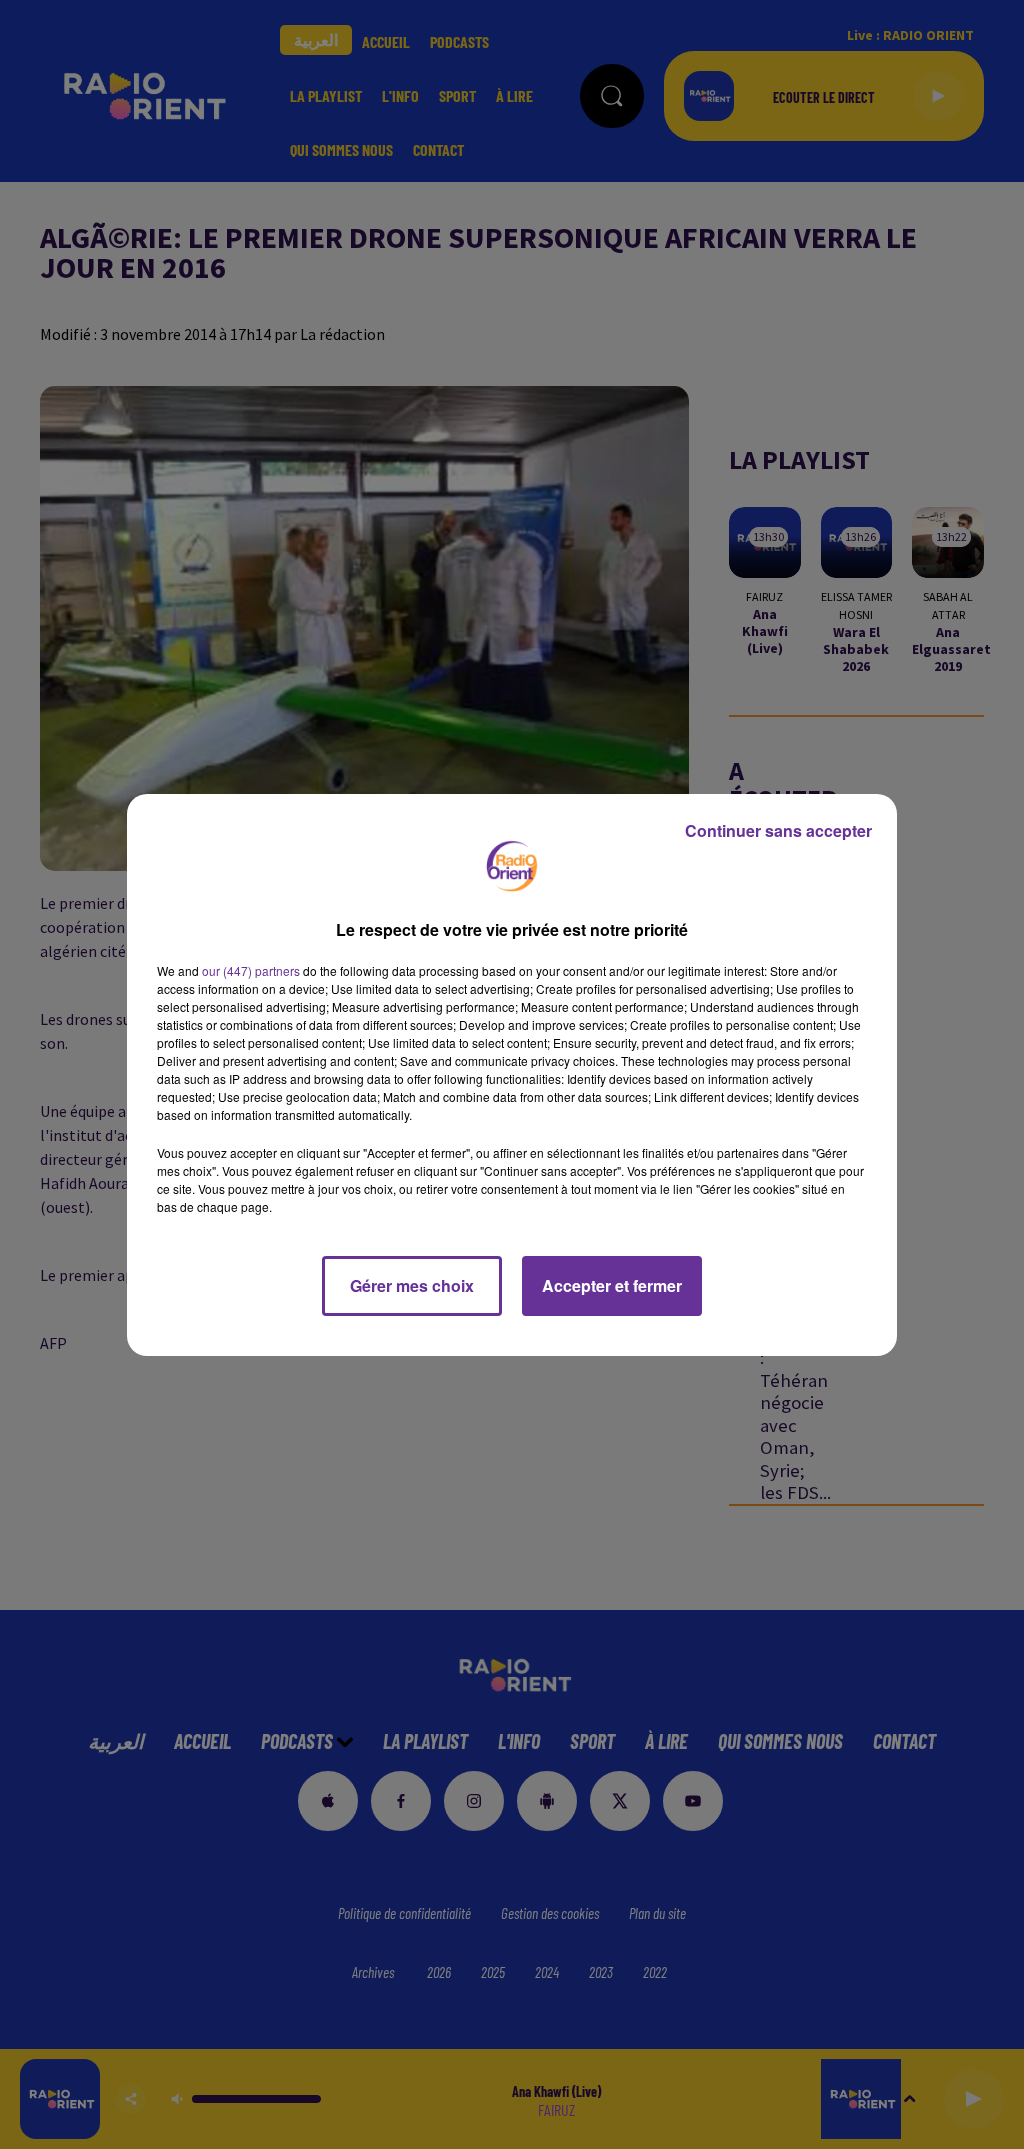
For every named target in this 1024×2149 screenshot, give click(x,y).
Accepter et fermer (612, 1285)
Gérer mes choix (412, 1285)
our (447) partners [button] (251, 970)
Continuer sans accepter (778, 830)
